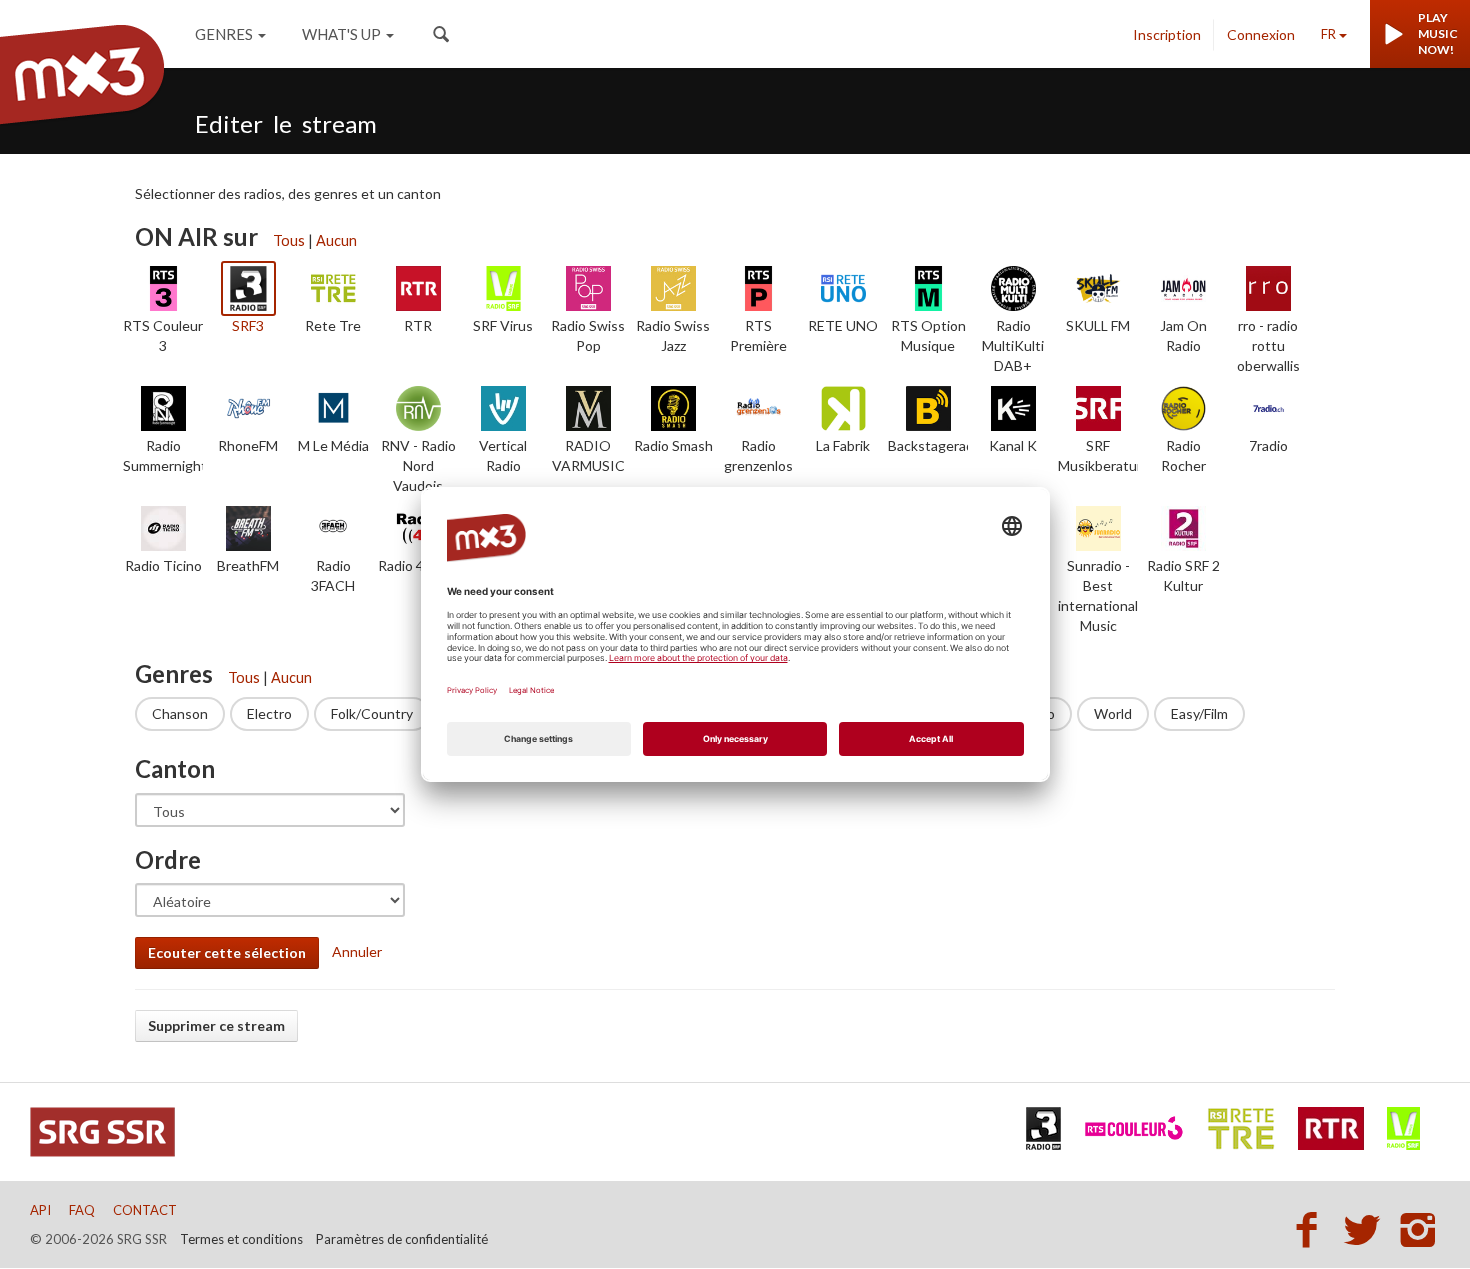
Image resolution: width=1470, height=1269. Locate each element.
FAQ (82, 1210)
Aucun (336, 240)
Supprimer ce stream (216, 1025)
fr (1328, 34)
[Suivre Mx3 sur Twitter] (1368, 1229)
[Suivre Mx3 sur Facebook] (1312, 1229)
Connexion (1261, 34)
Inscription (1167, 34)
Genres (224, 34)
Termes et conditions (241, 1239)
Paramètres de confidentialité (402, 1239)
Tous (289, 240)
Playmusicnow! (1438, 33)
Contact (145, 1210)
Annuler (357, 951)
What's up (341, 34)
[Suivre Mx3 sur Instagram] (1420, 1229)
